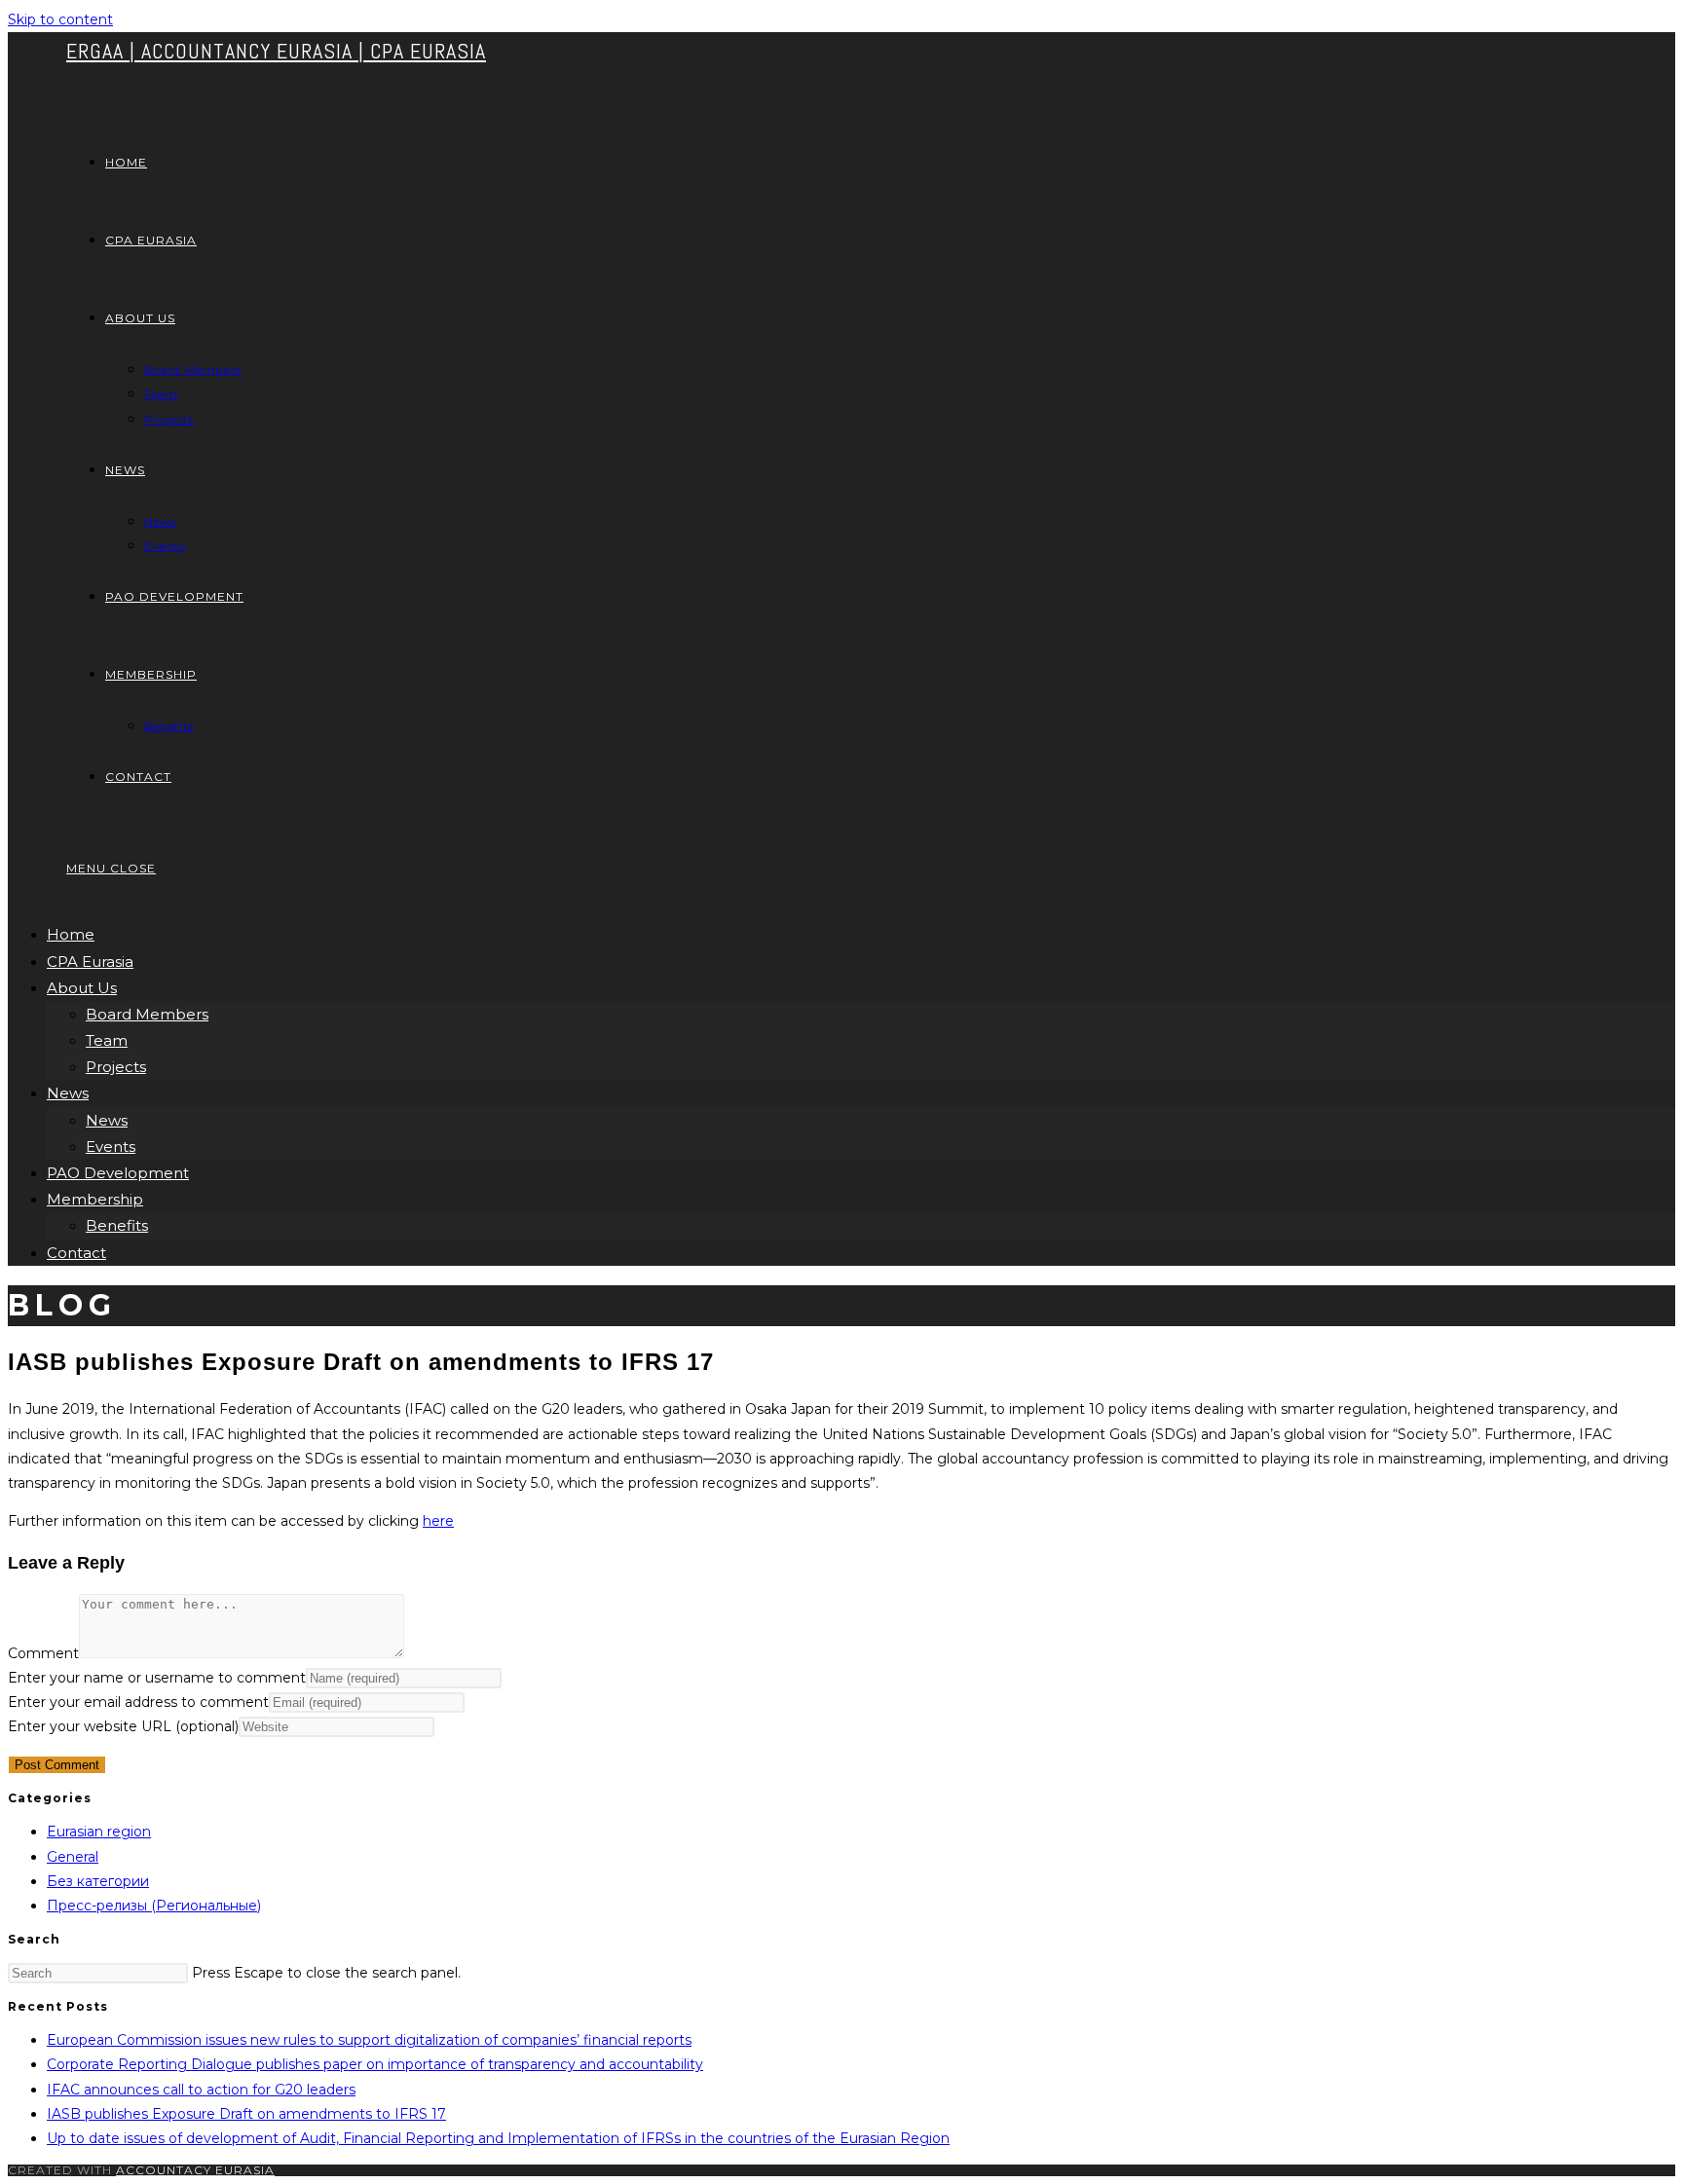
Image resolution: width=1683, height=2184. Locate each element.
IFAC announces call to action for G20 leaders (201, 2090)
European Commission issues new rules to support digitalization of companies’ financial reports (369, 2040)
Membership (95, 1199)
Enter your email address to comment (138, 1702)
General (73, 1857)
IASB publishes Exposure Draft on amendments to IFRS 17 (246, 2114)
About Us (82, 988)
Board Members (147, 1014)
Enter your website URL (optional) (123, 1726)
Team (107, 1040)
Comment (43, 1653)
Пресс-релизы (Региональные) (154, 1906)
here (438, 1521)
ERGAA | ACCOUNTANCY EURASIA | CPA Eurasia (276, 51)
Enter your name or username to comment (157, 1678)
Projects (116, 1067)
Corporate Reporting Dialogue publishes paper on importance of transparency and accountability (375, 2064)
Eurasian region (99, 1832)
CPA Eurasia (90, 962)
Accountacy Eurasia (195, 2170)
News (68, 1093)
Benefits (117, 1225)
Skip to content (60, 19)
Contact (76, 1253)
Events (111, 1147)
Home (71, 934)
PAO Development (118, 1173)
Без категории (98, 1881)
